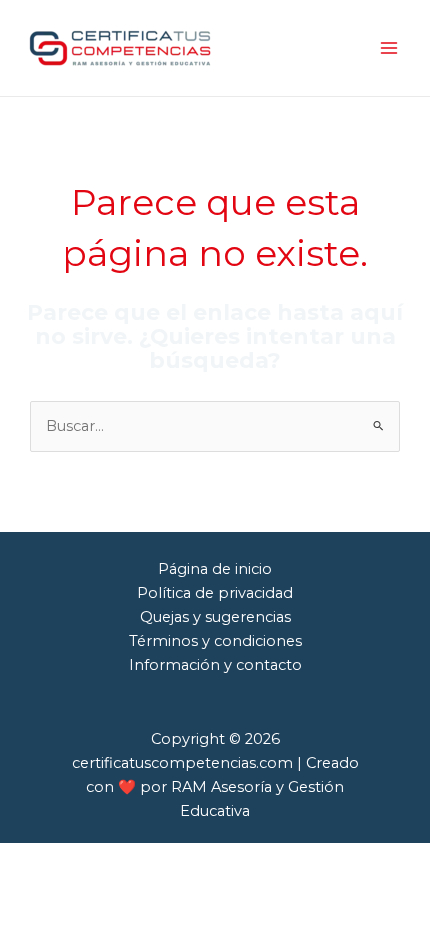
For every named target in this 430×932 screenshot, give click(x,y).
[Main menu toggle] (389, 48)
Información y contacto (215, 665)
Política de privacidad (215, 593)
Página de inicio (215, 569)
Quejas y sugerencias (215, 617)
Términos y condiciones (215, 641)
